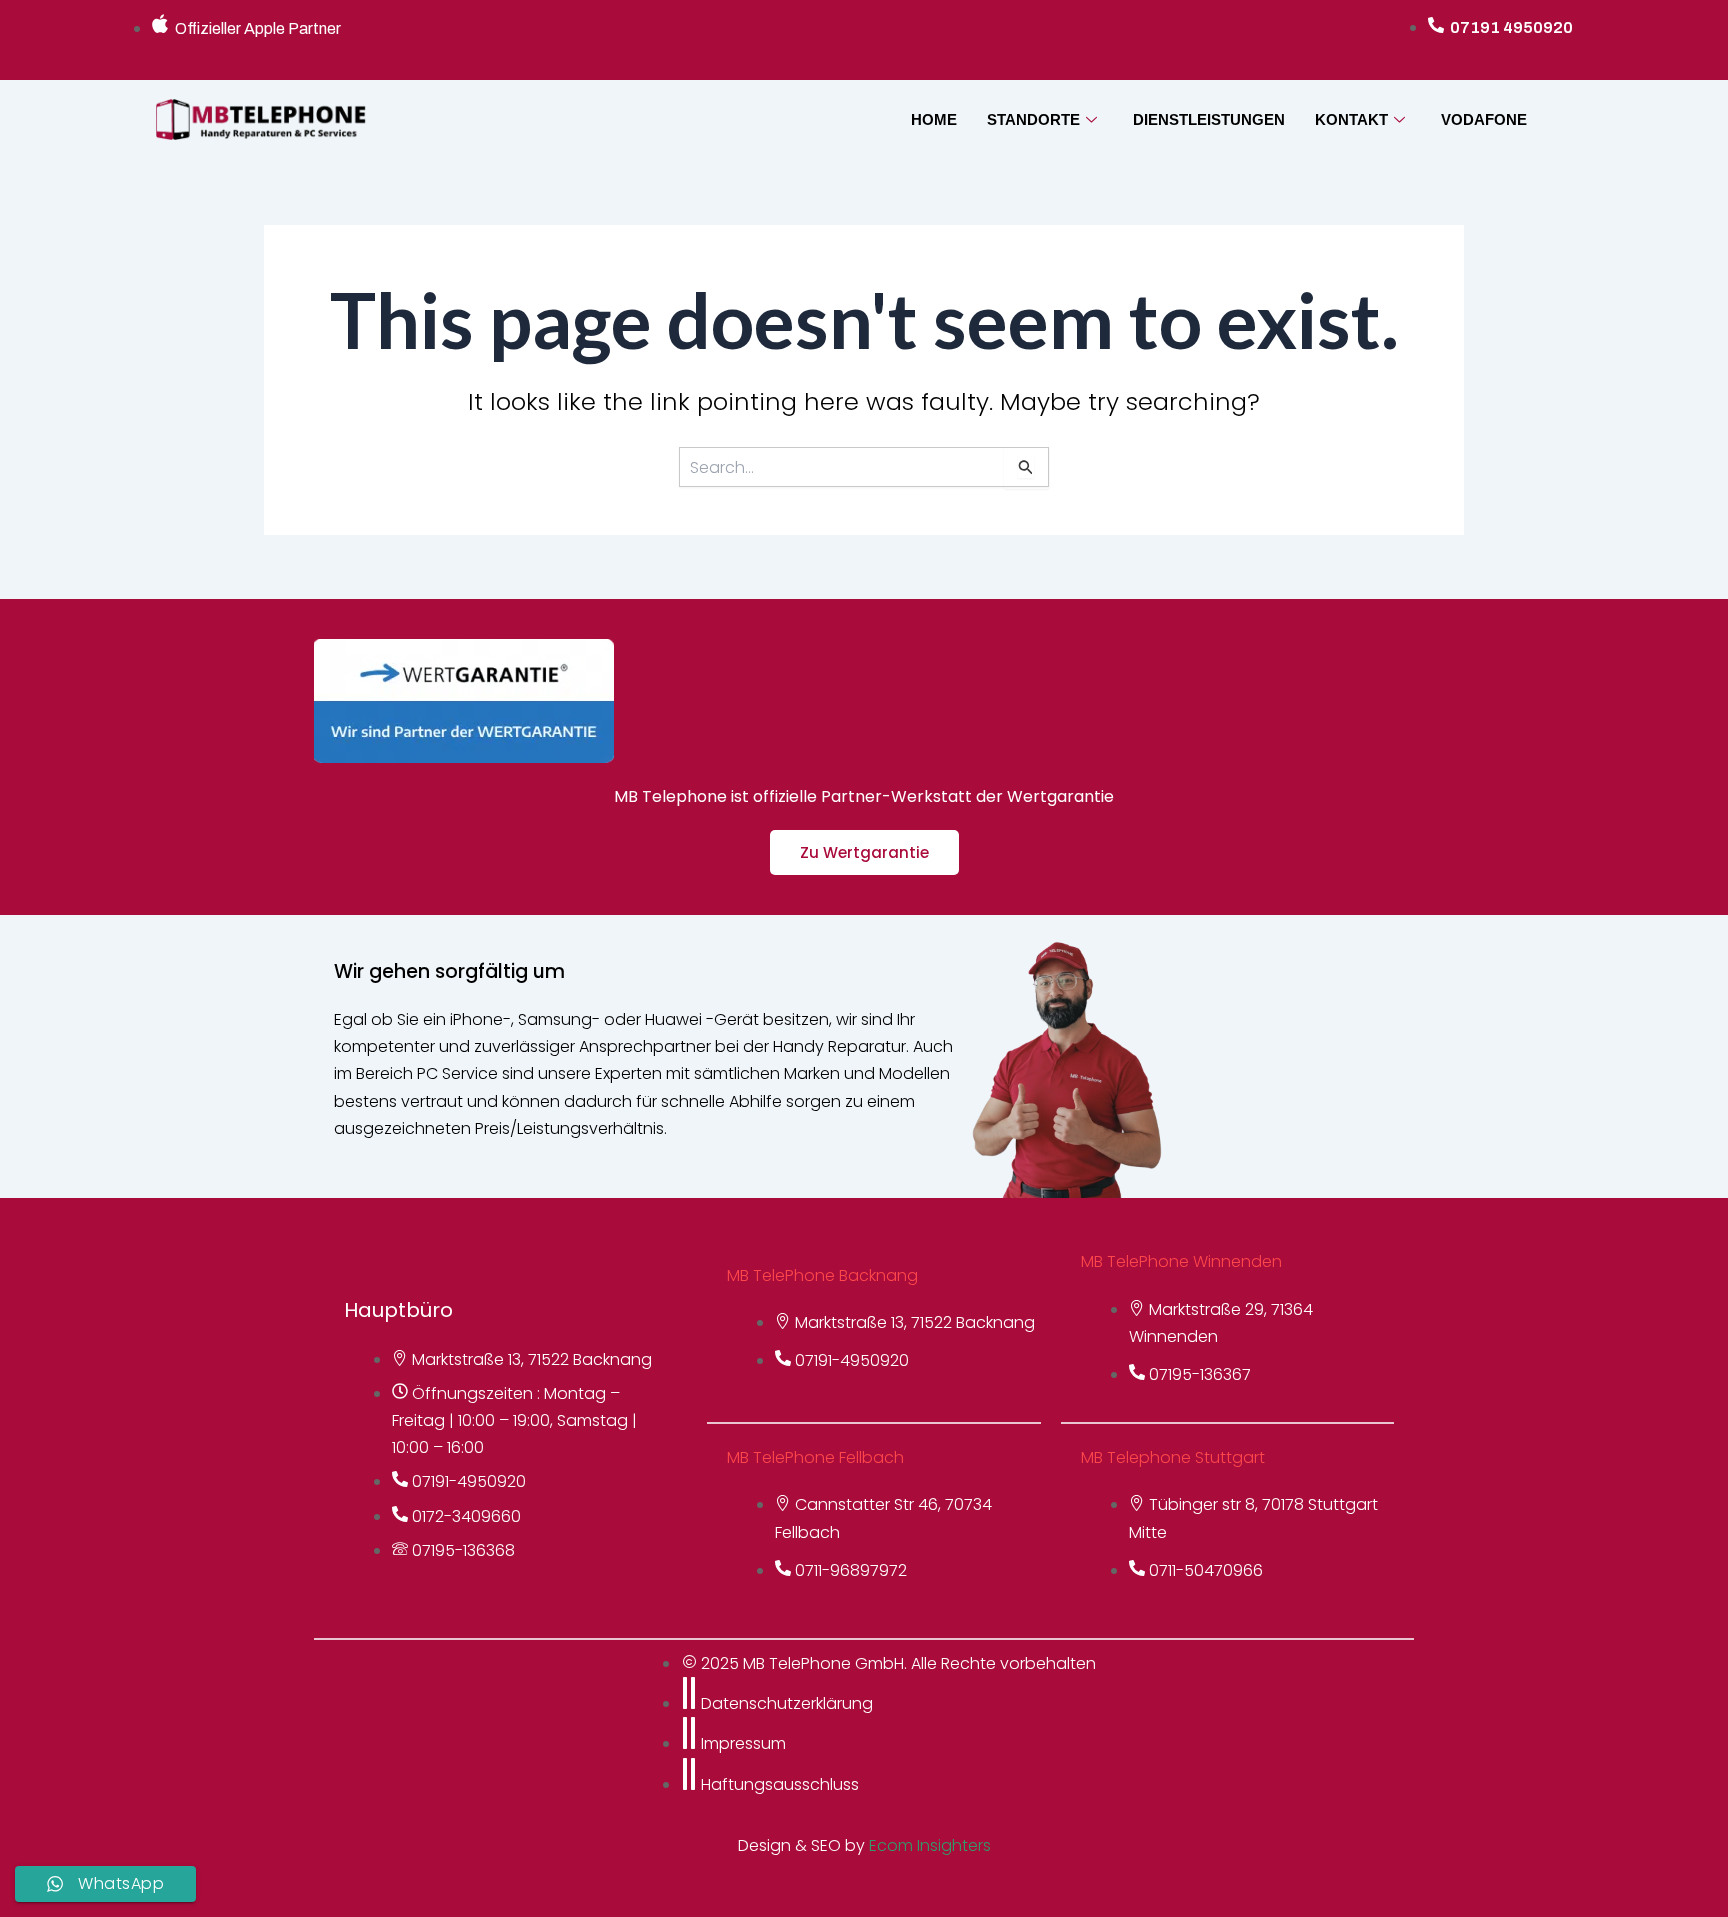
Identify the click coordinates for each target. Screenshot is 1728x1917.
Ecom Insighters (930, 1845)
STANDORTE (1033, 119)
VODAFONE (1484, 119)
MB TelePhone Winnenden (1181, 1261)
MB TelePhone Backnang (822, 1275)
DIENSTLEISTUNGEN (1209, 119)
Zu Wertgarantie (864, 852)
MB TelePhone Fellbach (815, 1457)
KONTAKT (1351, 119)
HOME (934, 119)
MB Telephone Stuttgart (1173, 1457)
